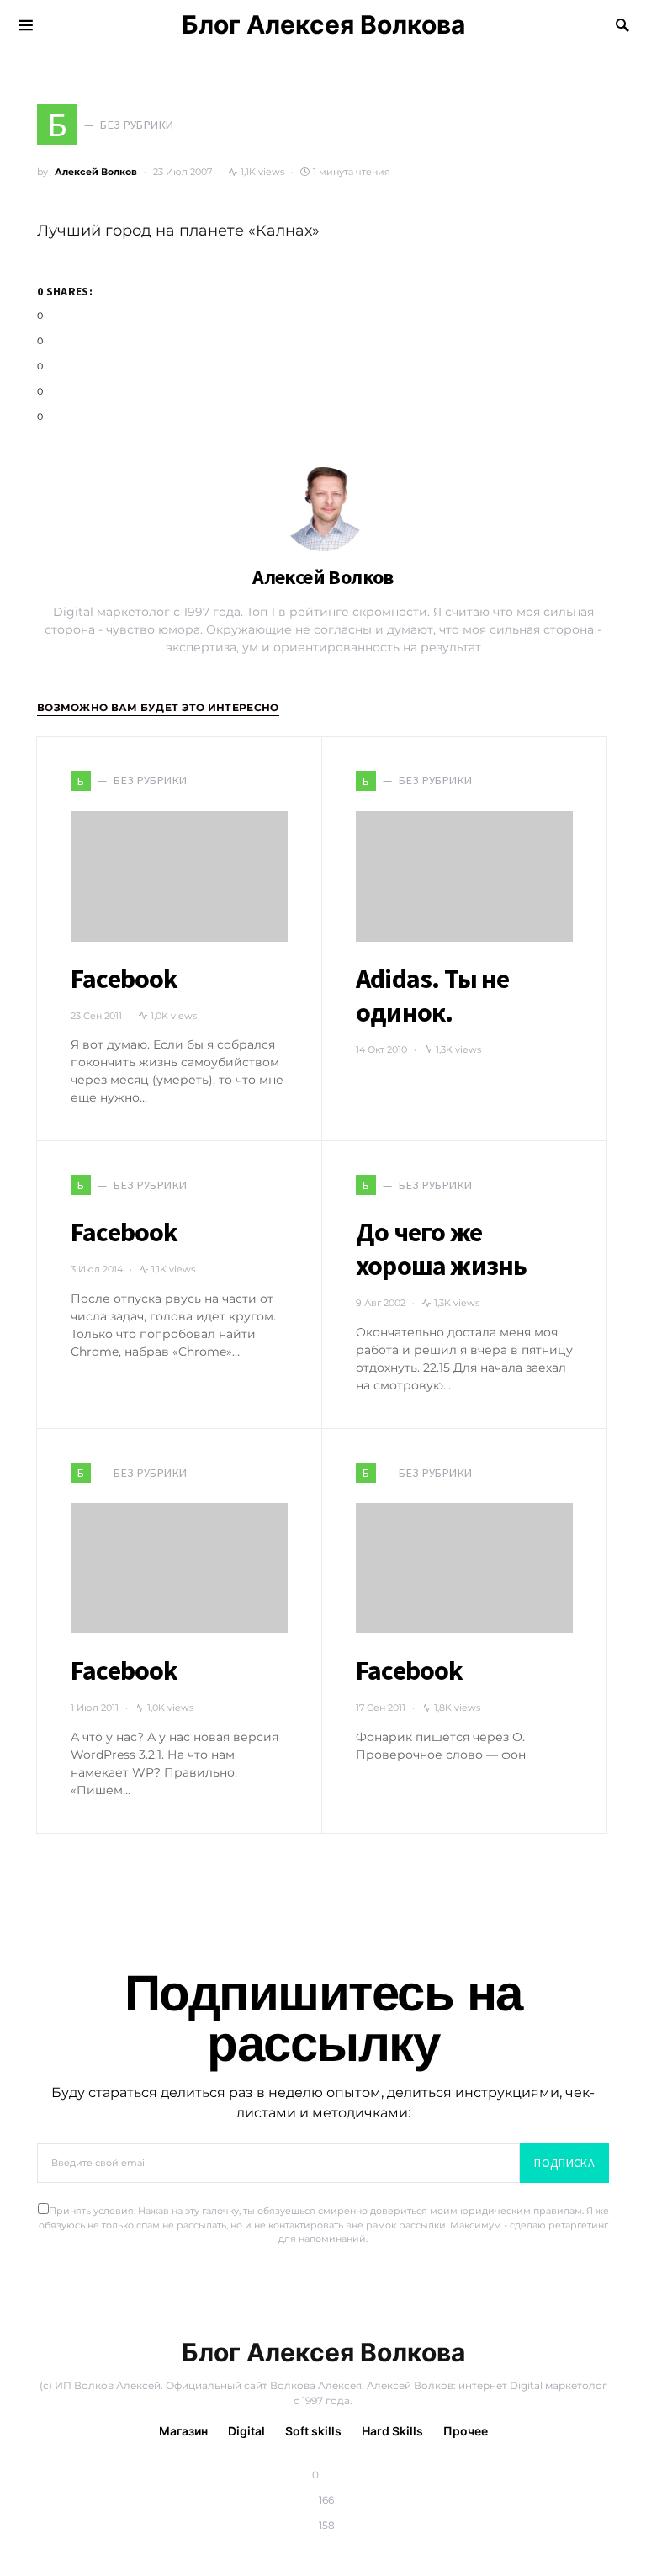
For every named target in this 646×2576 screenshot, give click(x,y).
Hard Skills (392, 2431)
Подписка (564, 2163)
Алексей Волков (96, 172)
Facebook (124, 979)
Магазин (183, 2431)
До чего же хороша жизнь (441, 1249)
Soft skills (313, 2431)
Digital (246, 2431)
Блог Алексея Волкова (323, 24)
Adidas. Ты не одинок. (433, 996)
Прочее (466, 2431)
